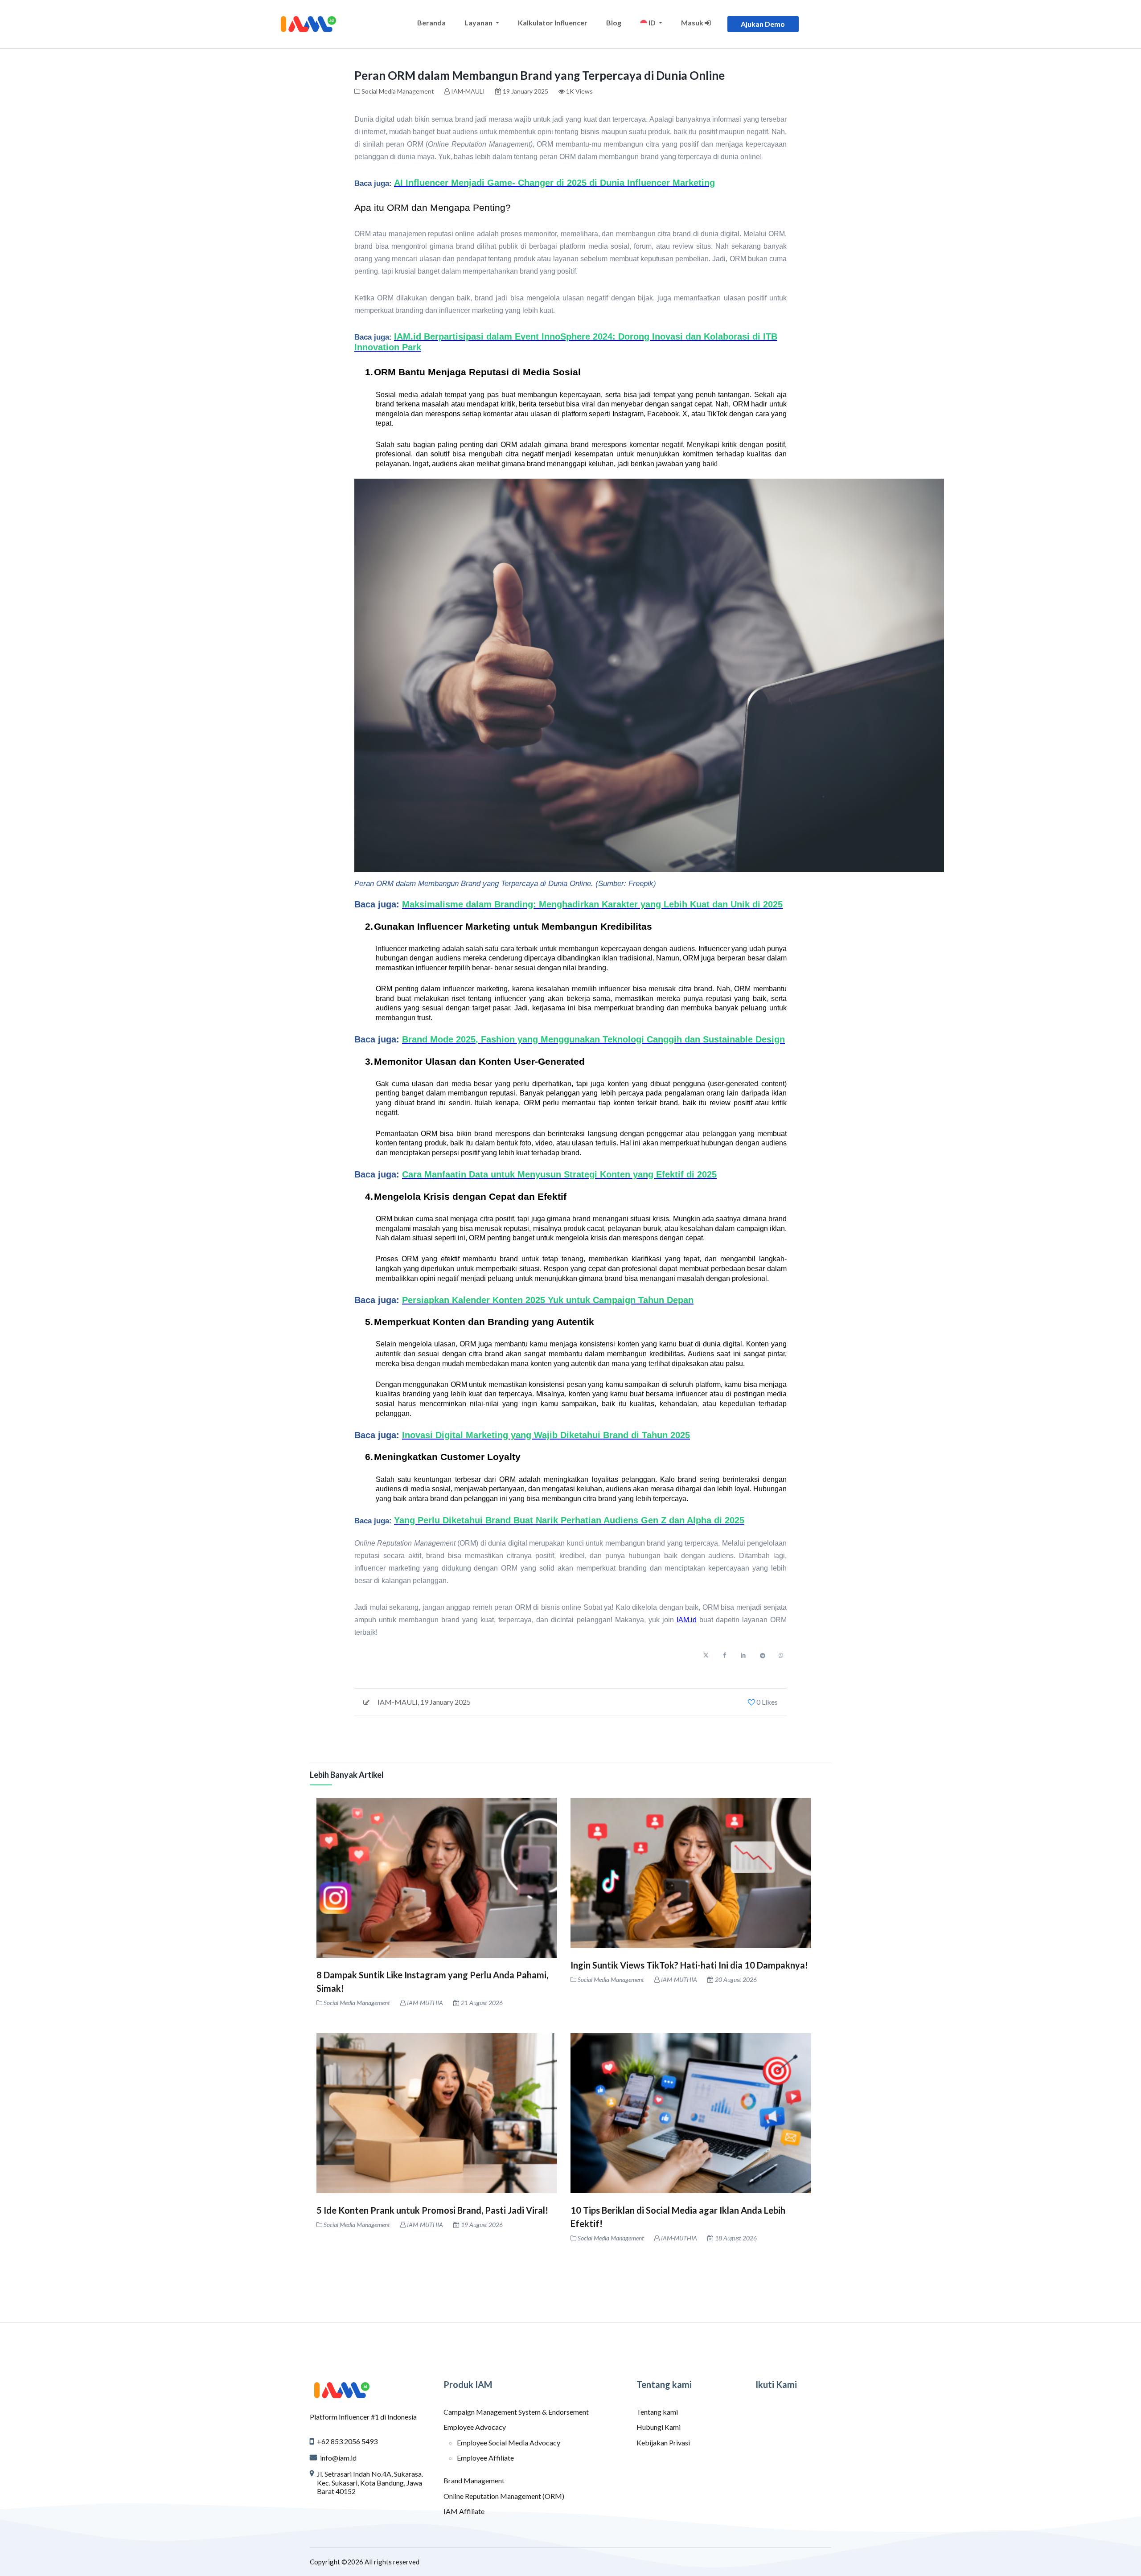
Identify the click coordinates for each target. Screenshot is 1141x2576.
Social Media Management (398, 91)
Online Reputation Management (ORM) (504, 2496)
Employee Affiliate (485, 2458)
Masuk (693, 23)
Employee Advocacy (475, 2427)
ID (652, 23)
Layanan (479, 23)
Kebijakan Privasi (663, 2443)
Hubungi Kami (659, 2427)
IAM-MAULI (468, 91)
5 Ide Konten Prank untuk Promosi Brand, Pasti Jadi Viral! (432, 2210)
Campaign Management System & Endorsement (516, 2412)
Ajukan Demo (763, 24)
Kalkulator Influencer (553, 23)
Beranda (431, 23)
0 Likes (766, 1702)
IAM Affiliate (464, 2511)
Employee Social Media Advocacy (509, 2443)
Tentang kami (657, 2412)
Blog (614, 23)
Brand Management (474, 2480)
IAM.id (687, 1620)
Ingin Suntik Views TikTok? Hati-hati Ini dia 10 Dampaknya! (689, 1965)
